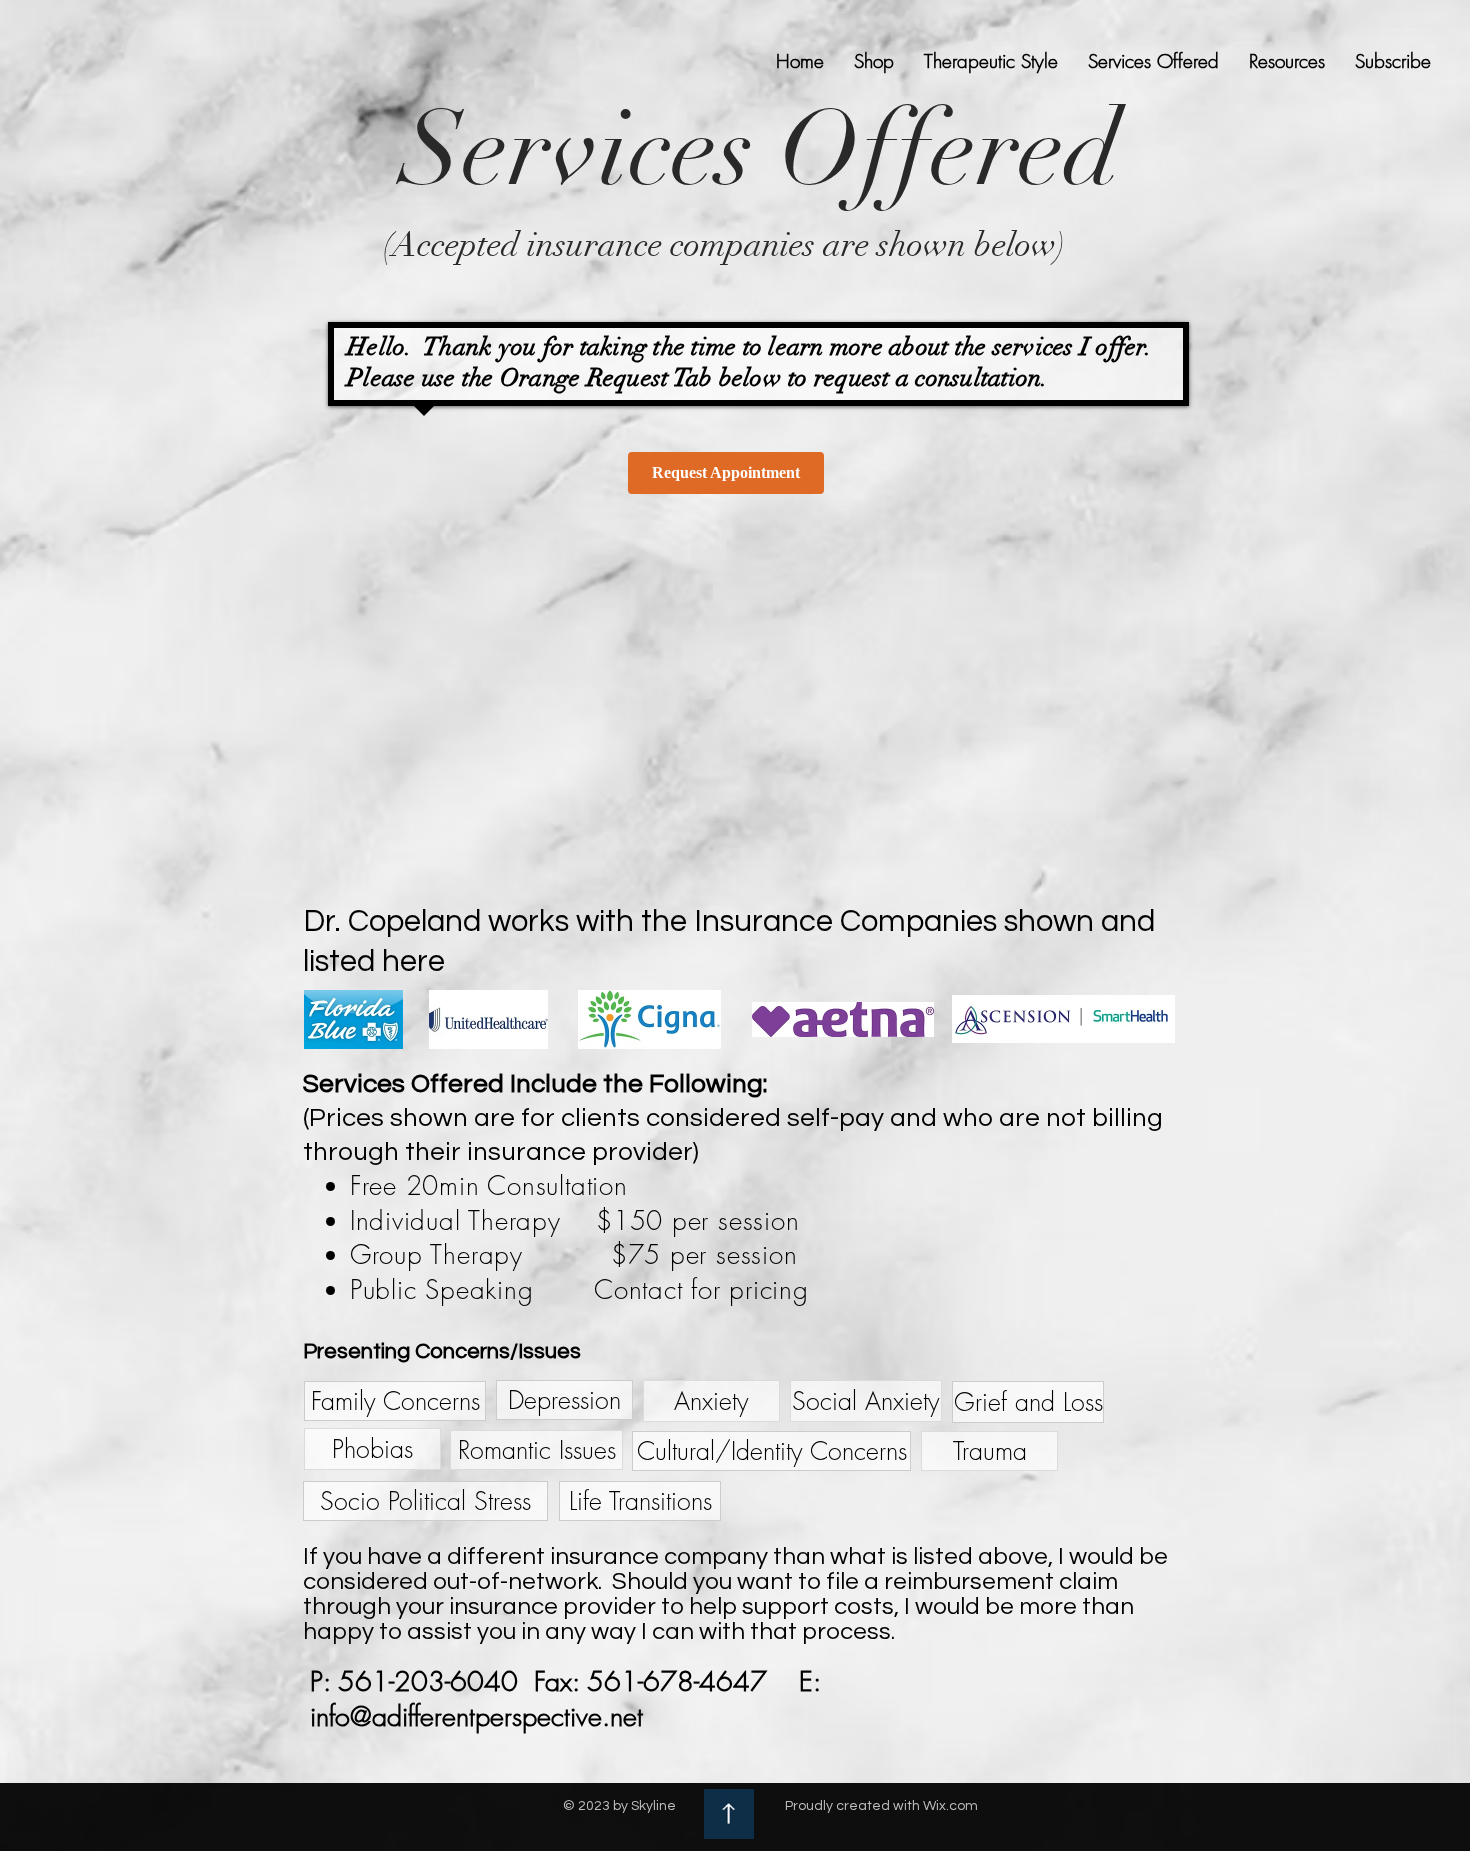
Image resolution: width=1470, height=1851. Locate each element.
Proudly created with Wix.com (881, 1806)
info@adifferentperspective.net (476, 1716)
